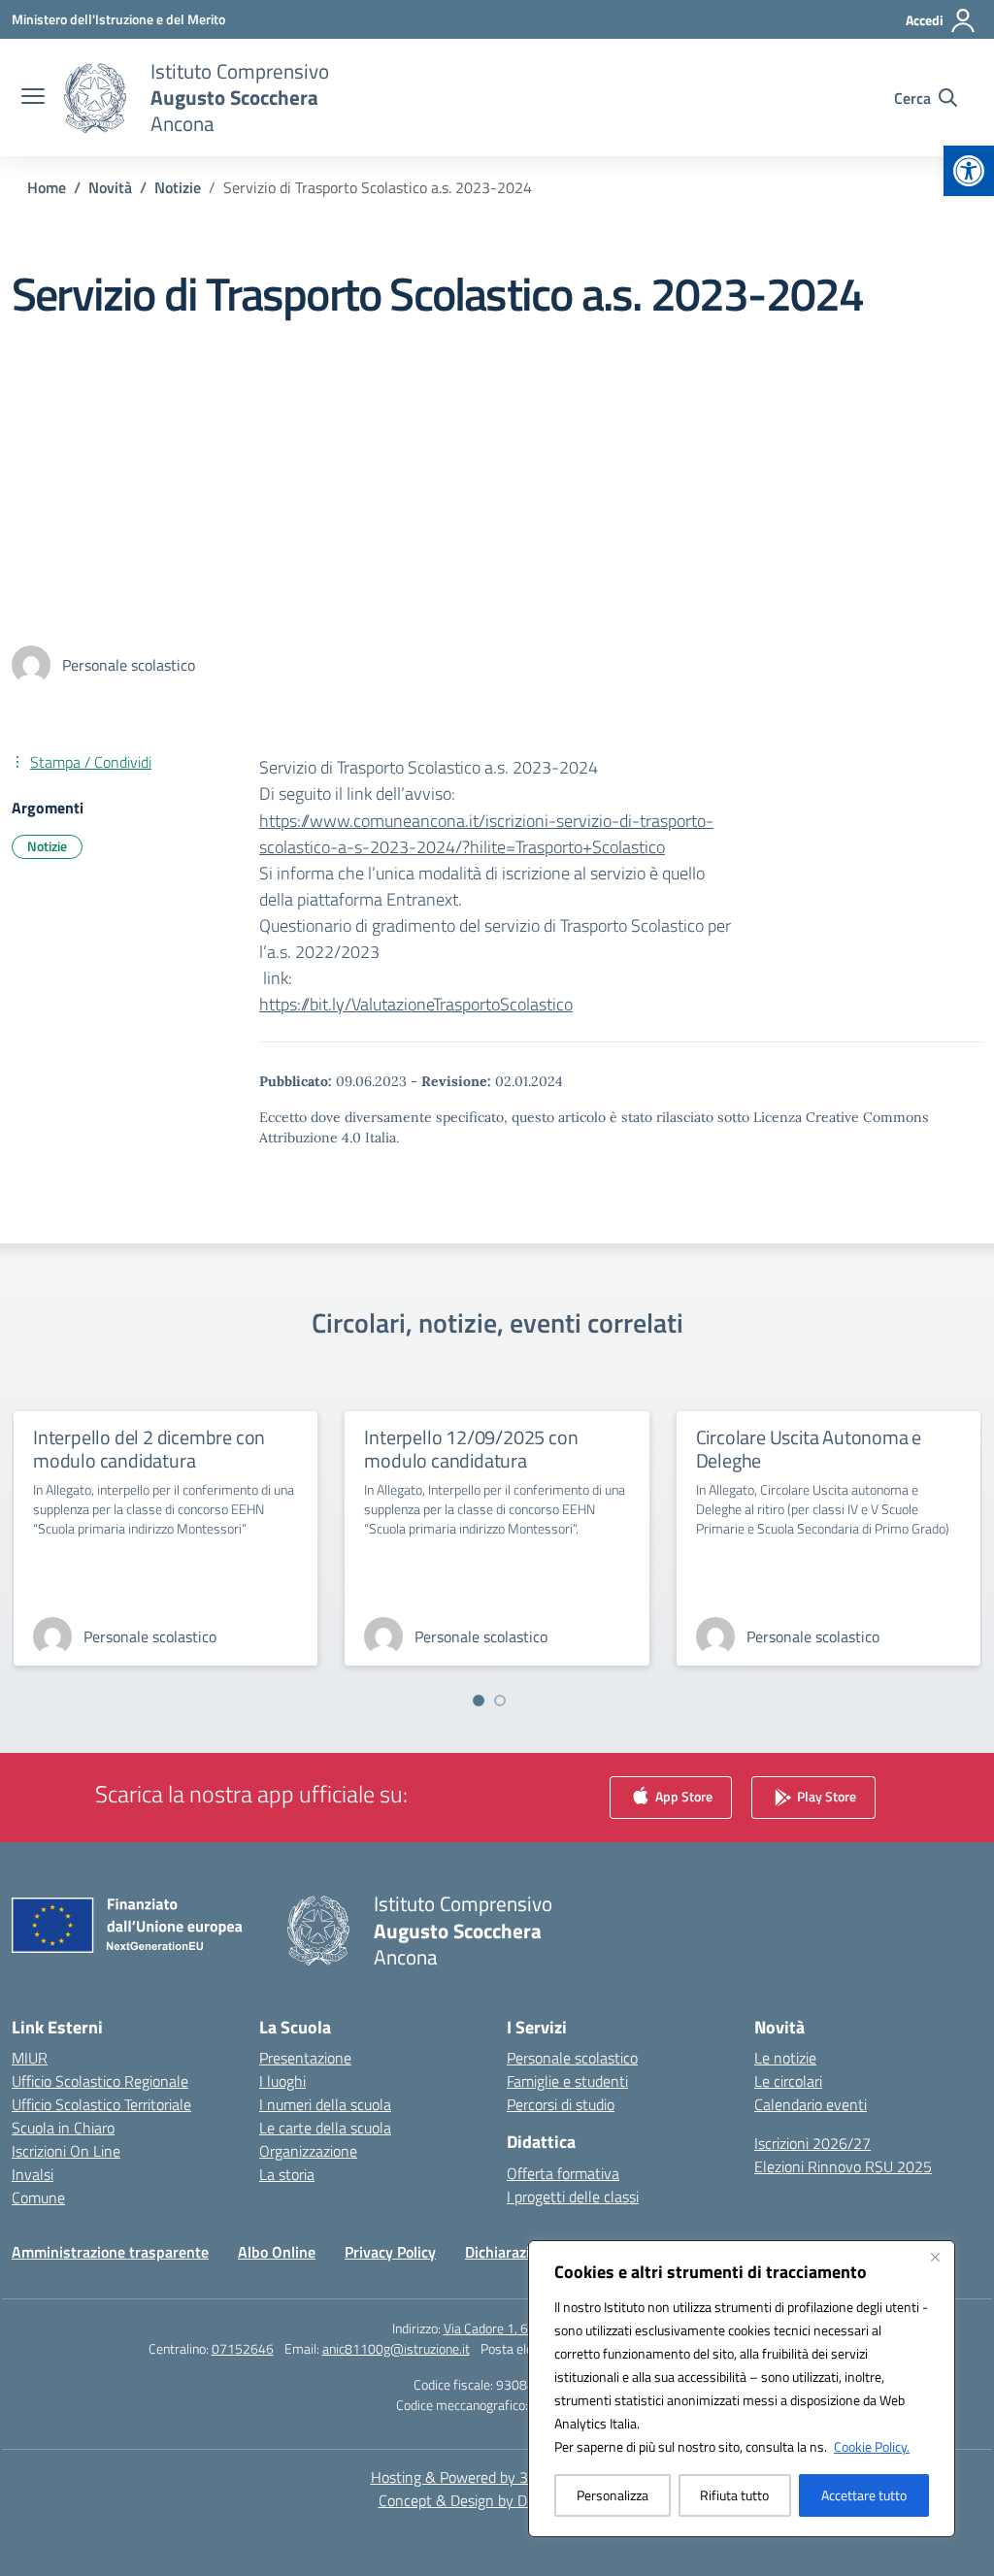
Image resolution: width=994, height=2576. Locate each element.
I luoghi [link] (282, 2081)
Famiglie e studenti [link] (567, 2081)
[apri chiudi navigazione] (33, 98)
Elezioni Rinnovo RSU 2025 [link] (843, 2166)
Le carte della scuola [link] (325, 2128)
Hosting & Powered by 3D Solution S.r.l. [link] (497, 2477)
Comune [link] (38, 2197)
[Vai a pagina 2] (500, 1701)
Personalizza (613, 2495)
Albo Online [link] (277, 2252)
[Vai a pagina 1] (479, 1701)
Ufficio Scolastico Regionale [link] (100, 2081)
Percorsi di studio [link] (561, 2104)
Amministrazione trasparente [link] (110, 2252)
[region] (742, 2389)
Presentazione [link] (305, 2058)
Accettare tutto (864, 2495)
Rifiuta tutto (734, 2495)
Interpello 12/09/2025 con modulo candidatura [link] (471, 1449)
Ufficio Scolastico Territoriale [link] (101, 2104)
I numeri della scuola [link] (325, 2104)
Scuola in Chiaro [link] (63, 2128)
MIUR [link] (30, 2058)
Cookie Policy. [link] (872, 2446)
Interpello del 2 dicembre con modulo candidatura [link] (149, 1449)
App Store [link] (682, 1796)
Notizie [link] (47, 846)
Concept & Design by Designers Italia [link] (497, 2500)
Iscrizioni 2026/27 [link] (812, 2143)
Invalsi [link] (33, 2174)
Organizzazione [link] (308, 2151)
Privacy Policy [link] (390, 2252)
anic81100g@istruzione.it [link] (396, 2348)
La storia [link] (287, 2174)
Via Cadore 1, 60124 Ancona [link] (523, 2328)
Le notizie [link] (785, 2058)
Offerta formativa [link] (563, 2173)
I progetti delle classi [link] (573, 2196)
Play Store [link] (825, 1796)
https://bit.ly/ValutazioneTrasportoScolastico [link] (416, 1004)
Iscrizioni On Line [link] (66, 2151)
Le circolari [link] (788, 2081)
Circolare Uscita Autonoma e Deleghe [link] (809, 1449)
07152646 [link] (243, 2348)
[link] (969, 171)
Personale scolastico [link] (572, 2058)
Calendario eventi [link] (811, 2104)
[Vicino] (935, 2257)
